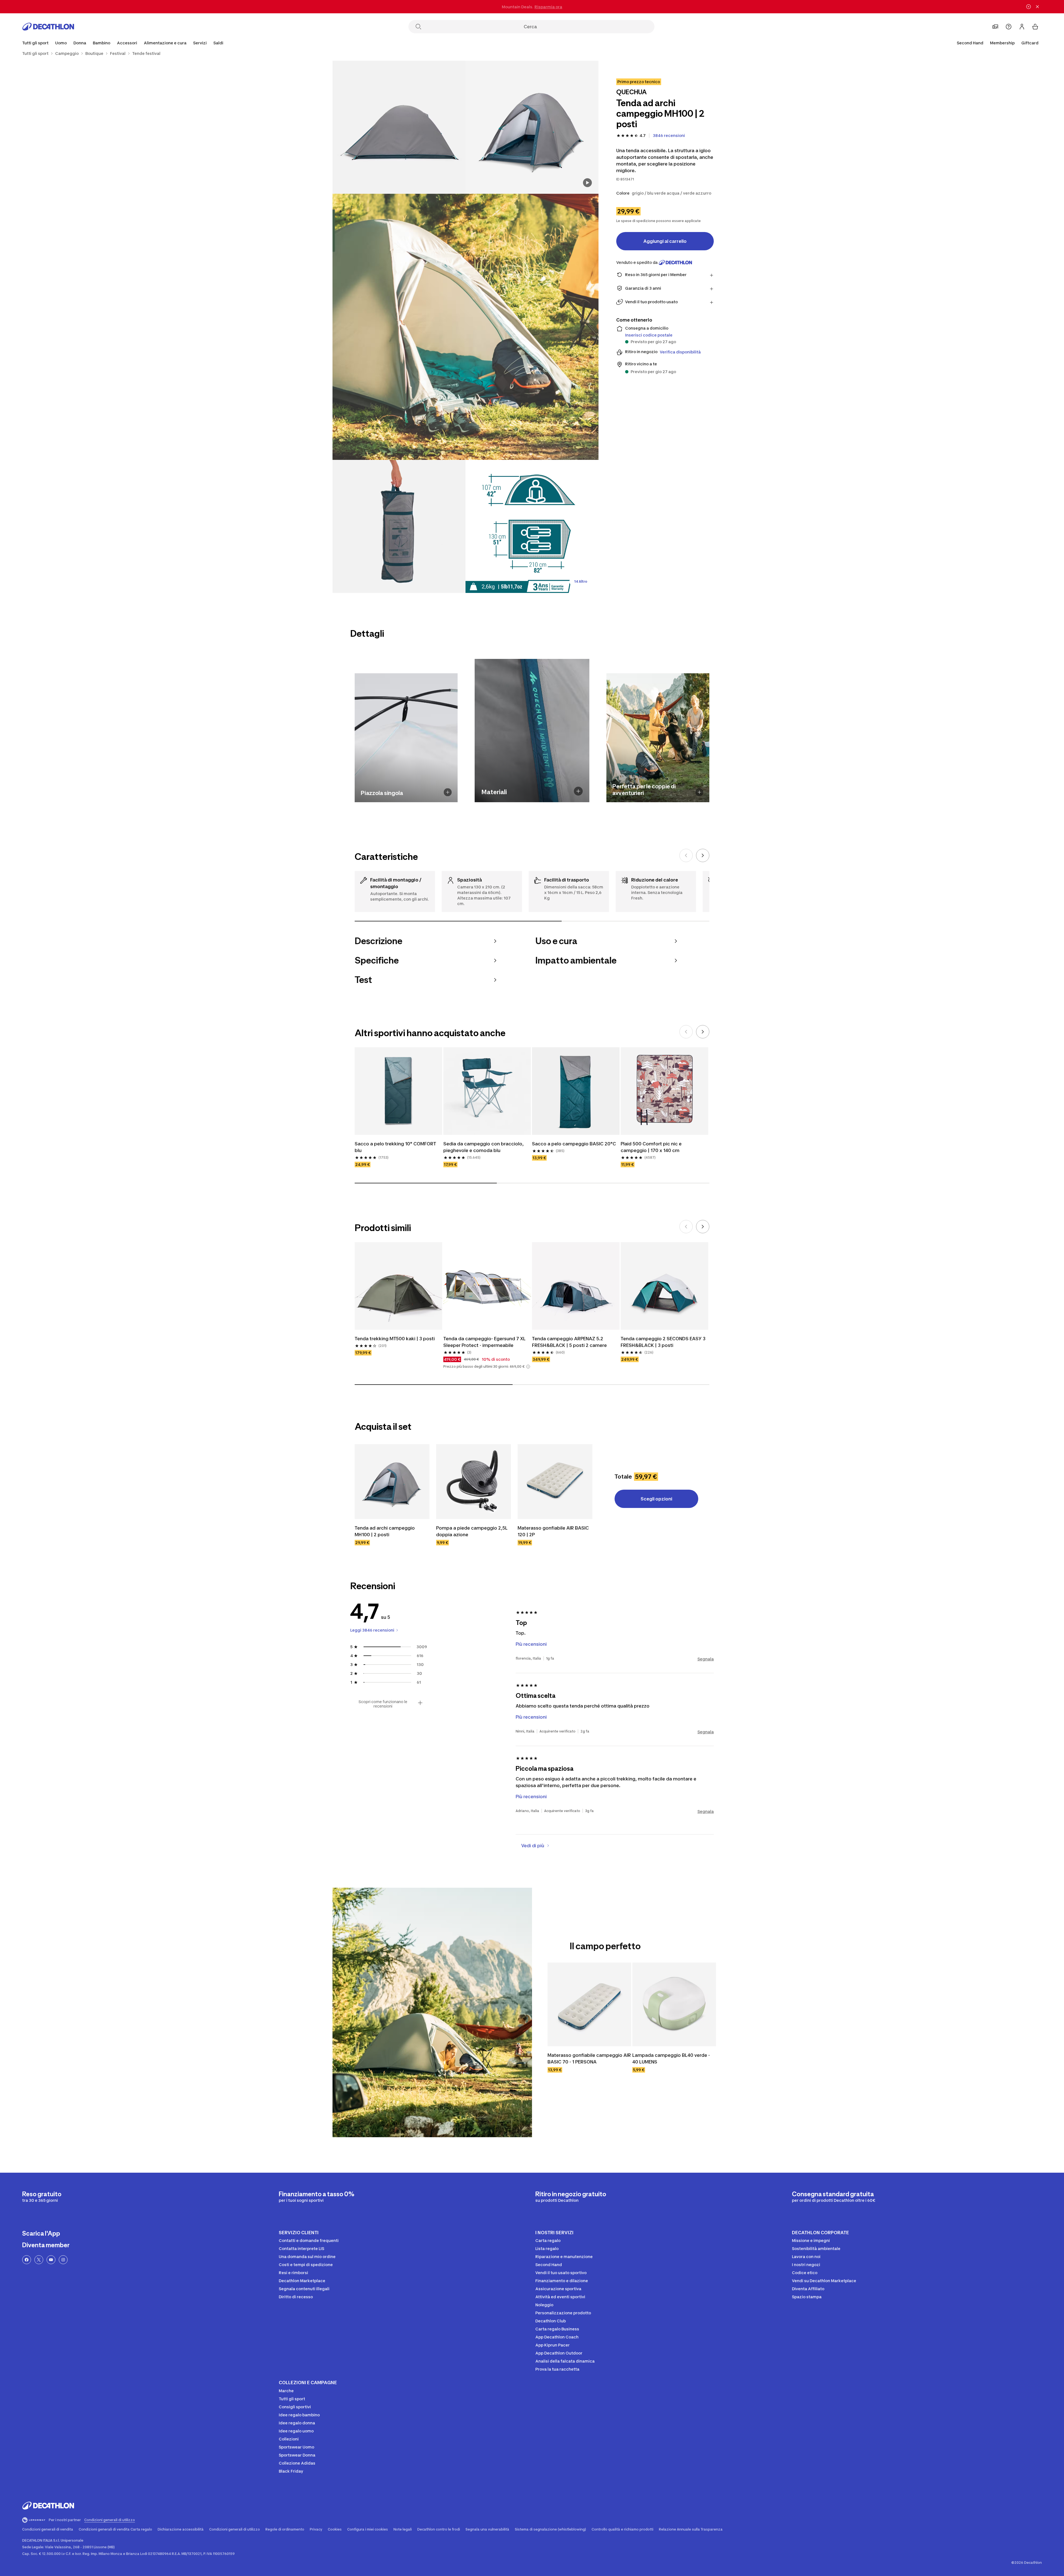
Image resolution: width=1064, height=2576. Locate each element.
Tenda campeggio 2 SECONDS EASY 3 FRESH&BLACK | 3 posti (664, 1342)
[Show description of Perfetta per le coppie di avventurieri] (699, 792)
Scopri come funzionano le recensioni (383, 1704)
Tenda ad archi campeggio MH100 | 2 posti (385, 1531)
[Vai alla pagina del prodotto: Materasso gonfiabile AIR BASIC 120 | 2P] (555, 1482)
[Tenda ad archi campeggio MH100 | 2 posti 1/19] (532, 127)
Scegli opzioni (656, 1499)
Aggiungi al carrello (665, 241)
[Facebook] (27, 2260)
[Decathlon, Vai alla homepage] (48, 27)
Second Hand (970, 43)
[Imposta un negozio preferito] (995, 27)
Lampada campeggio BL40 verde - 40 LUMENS (672, 2058)
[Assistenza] (1009, 27)
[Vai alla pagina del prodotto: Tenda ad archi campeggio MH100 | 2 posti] (392, 1482)
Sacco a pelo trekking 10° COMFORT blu (396, 1147)
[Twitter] (39, 2260)
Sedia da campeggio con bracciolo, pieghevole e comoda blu (484, 1147)
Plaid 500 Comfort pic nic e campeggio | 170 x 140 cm (652, 1147)
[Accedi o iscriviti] (1022, 27)
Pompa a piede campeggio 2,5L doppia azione (472, 1531)
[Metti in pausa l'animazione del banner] (1029, 7)
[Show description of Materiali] (578, 791)
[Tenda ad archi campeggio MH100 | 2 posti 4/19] (399, 526)
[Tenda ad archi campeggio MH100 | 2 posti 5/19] (532, 526)
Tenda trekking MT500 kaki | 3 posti (395, 1339)
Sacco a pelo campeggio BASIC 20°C (575, 1144)
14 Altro (581, 581)
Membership (1002, 43)
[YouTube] (51, 2260)
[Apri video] (587, 183)
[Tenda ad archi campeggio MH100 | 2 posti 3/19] (465, 327)
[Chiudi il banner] (1037, 7)
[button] (528, 1367)
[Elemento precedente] (686, 855)
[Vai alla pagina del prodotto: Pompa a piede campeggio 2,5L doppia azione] (474, 1482)
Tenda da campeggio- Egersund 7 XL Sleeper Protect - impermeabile (485, 1342)
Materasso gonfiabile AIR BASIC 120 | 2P (554, 1531)
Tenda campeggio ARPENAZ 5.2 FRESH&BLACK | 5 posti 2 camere (569, 1342)
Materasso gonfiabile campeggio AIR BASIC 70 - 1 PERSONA (589, 2058)
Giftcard (1030, 43)
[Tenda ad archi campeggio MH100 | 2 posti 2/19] (399, 127)
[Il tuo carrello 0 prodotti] (1035, 27)
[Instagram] (63, 2260)
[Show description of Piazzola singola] (448, 792)
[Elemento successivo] (703, 855)
